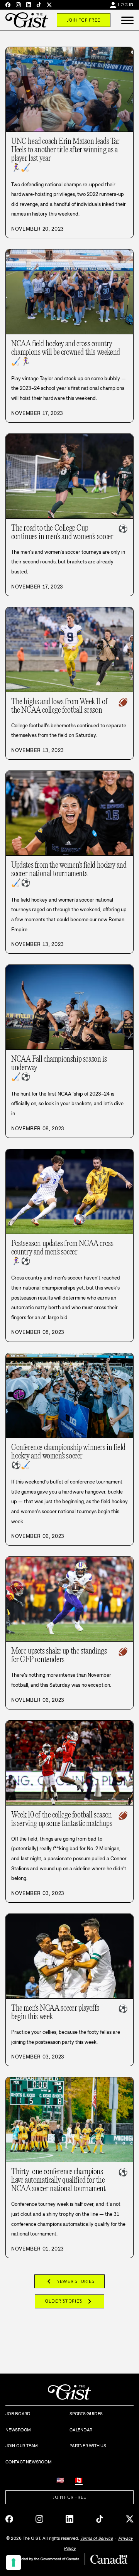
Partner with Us (88, 2446)
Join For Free (84, 20)
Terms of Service (97, 2538)
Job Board (18, 2414)
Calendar (81, 2430)
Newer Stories (69, 2281)
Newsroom (18, 2430)
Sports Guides (86, 2414)
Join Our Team (22, 2446)
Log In (126, 5)
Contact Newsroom (28, 2462)
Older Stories (69, 2301)
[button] (127, 20)
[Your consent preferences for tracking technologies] (14, 2563)
